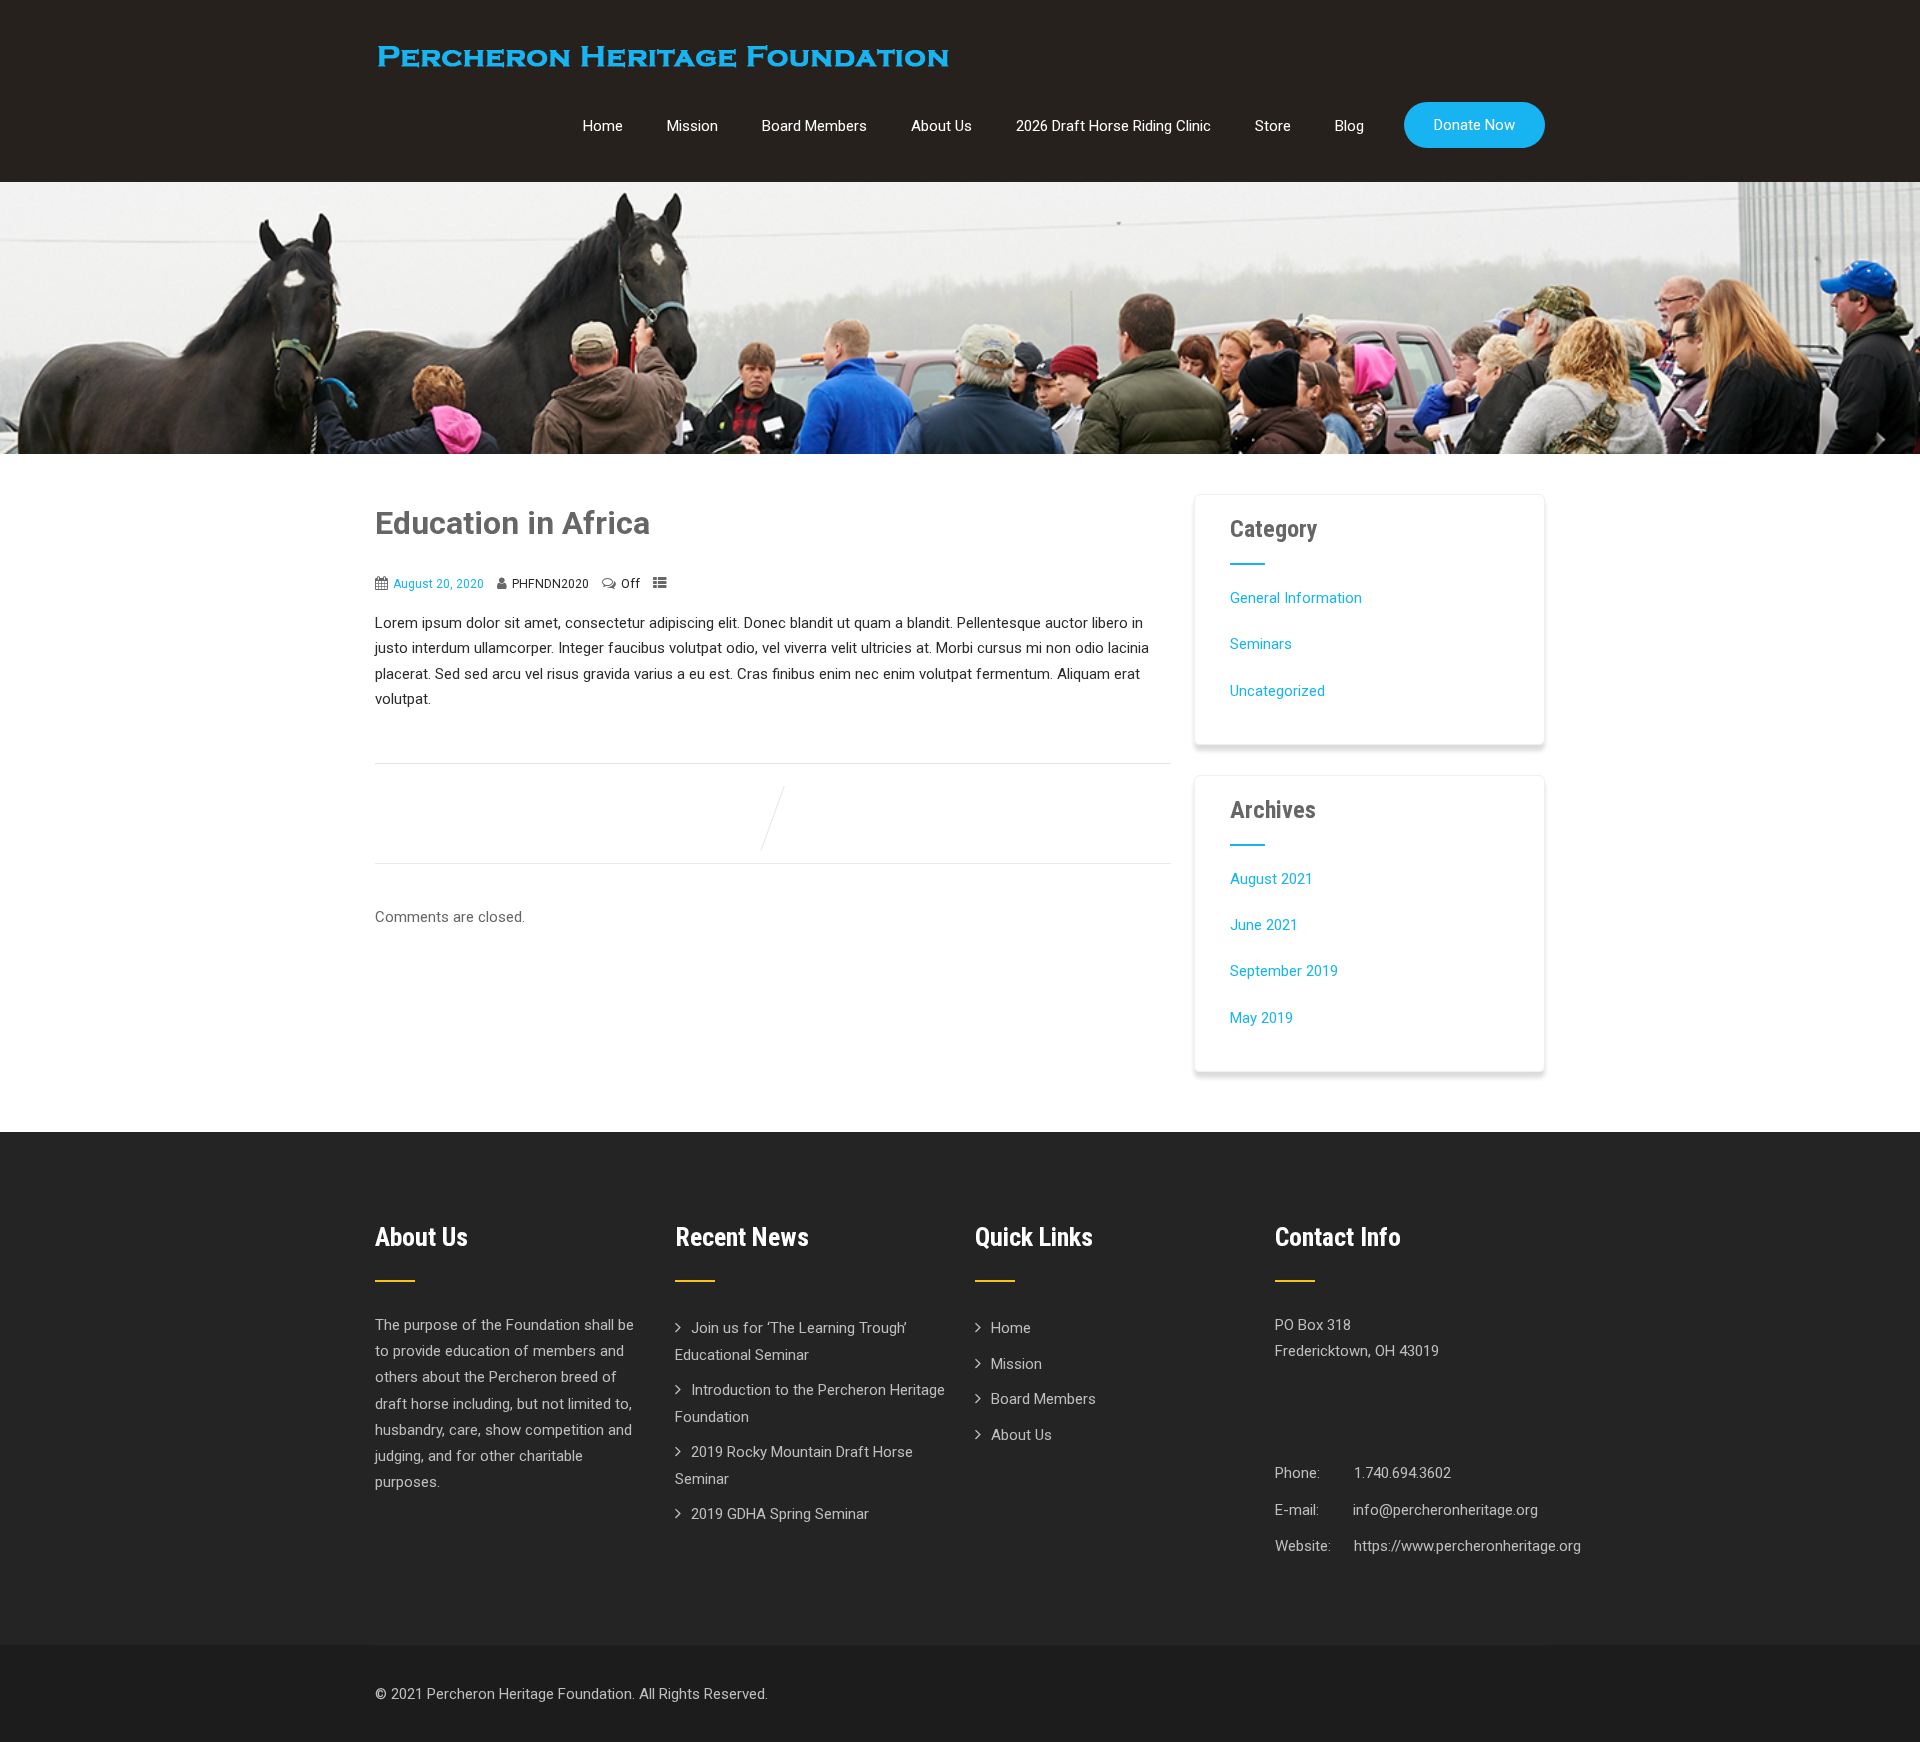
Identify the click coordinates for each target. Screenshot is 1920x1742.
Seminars (1261, 644)
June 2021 (1264, 925)
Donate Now (1474, 125)
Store (1273, 126)
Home (603, 126)
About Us (941, 126)
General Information (1296, 598)
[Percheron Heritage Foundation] (663, 55)
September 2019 (1284, 971)
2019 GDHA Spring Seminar (780, 1514)
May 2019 (1261, 1018)
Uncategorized (1277, 691)
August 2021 (1271, 879)
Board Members (814, 126)
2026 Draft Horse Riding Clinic (1113, 126)
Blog (1349, 126)
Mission (692, 126)
